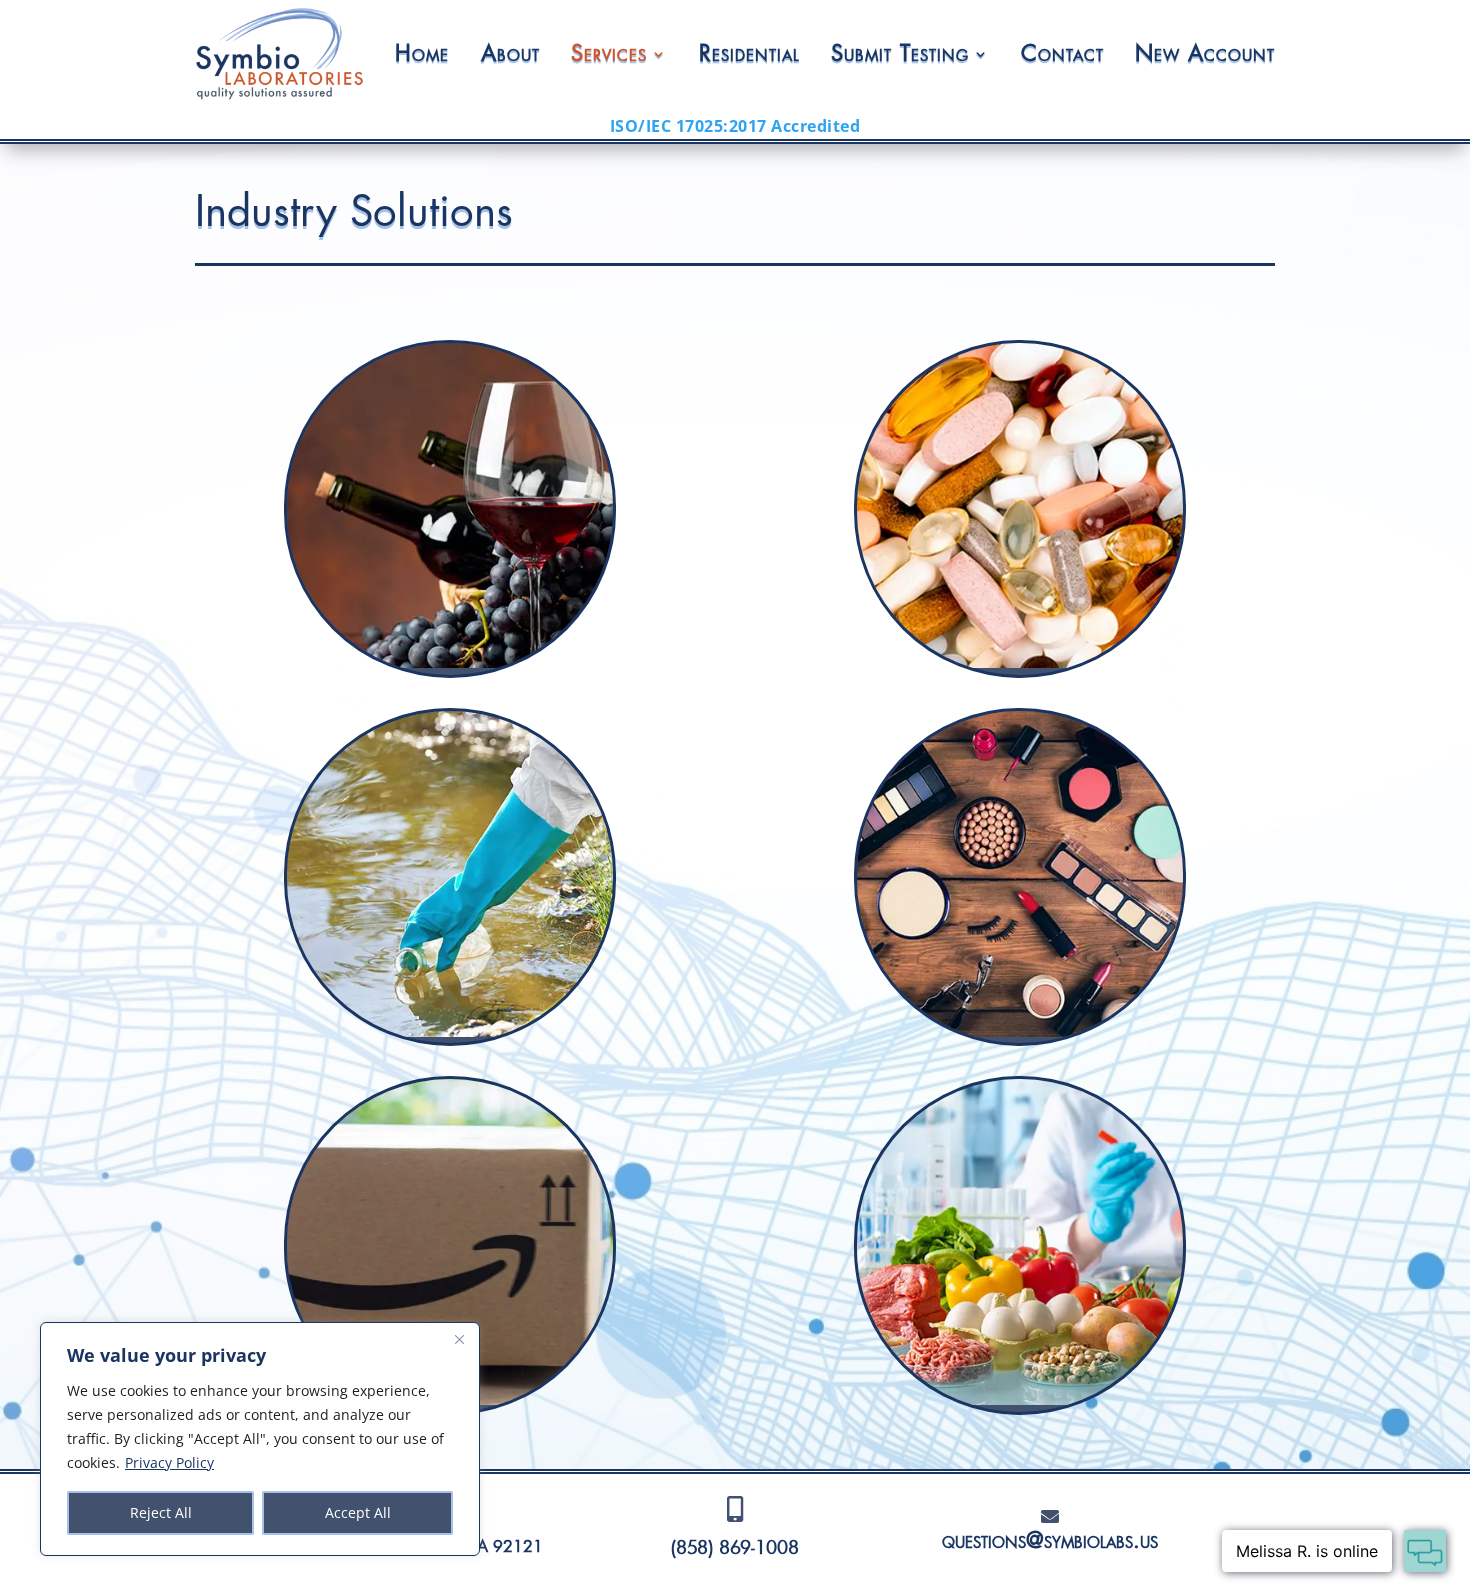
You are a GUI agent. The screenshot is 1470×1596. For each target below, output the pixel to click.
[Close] (459, 1339)
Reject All (161, 1512)
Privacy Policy (169, 1462)
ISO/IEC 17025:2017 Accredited (735, 126)
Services (609, 54)
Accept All (358, 1512)
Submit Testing (900, 54)
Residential (749, 54)
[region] (260, 1439)
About (510, 54)
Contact (1062, 54)
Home (422, 54)
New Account (1205, 54)
